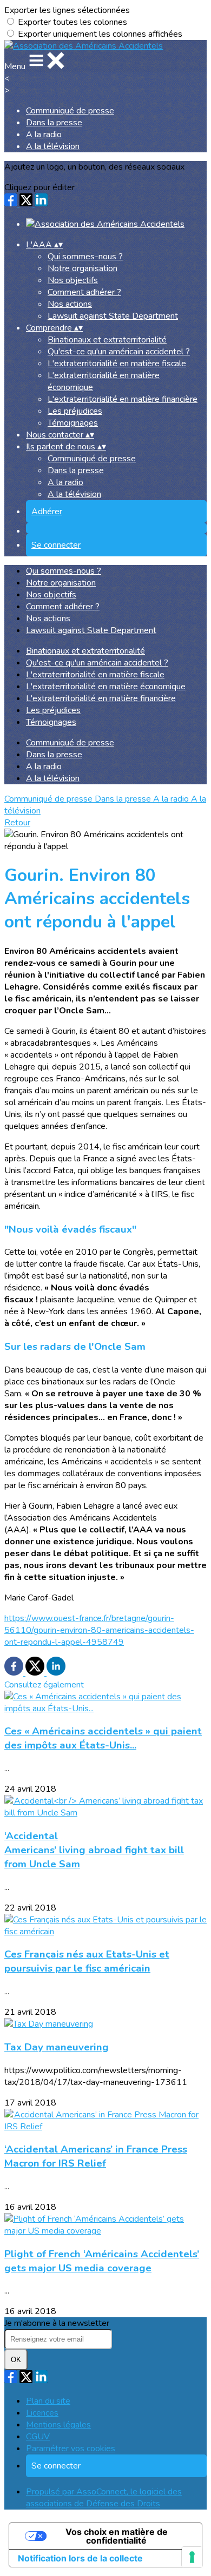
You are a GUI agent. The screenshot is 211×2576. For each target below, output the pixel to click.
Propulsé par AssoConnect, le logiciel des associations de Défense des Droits (104, 2498)
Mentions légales (58, 2425)
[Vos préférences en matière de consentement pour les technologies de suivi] (192, 2557)
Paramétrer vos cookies (71, 2449)
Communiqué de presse (70, 111)
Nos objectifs (73, 280)
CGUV (38, 2437)
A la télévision (53, 146)
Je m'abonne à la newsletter (57, 2323)
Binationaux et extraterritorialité (107, 340)
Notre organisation (83, 268)
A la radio (44, 134)
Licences (42, 2413)
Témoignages (73, 423)
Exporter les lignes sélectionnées (67, 10)
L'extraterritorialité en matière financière (123, 399)
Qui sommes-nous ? (85, 257)
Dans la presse (54, 123)
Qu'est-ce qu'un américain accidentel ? (119, 352)
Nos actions (70, 304)
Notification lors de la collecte (80, 2558)
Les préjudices (75, 411)
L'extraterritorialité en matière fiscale (117, 364)
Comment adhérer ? (84, 292)
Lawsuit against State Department (113, 316)
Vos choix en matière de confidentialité (117, 2536)
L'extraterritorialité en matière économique (106, 687)
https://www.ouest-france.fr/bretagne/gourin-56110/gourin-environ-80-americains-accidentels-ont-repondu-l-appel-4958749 (99, 1630)
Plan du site (48, 2401)
